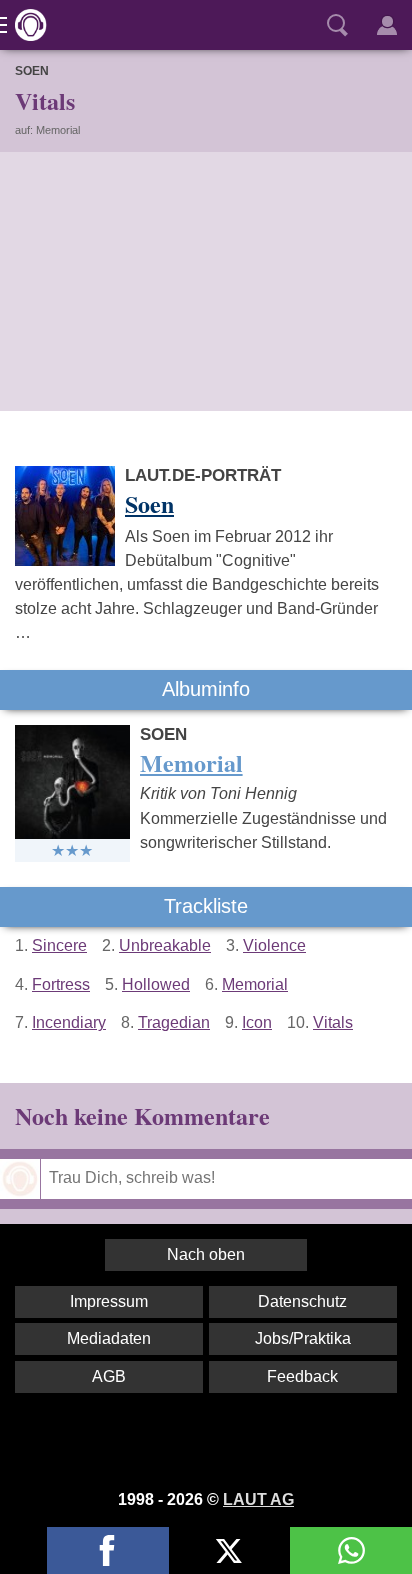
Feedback (302, 1376)
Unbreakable (165, 945)
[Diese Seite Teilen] (108, 1550)
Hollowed (156, 984)
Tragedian (174, 1022)
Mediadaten (109, 1338)
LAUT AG (258, 1499)
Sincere (59, 945)
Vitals (333, 1022)
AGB (109, 1376)
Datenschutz (302, 1301)
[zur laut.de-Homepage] (25, 25)
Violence (274, 945)
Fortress (61, 984)
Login (387, 25)
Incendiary (69, 1022)
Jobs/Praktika (303, 1338)
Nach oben (206, 1254)
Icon (257, 1022)
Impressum (109, 1301)
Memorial (255, 984)
